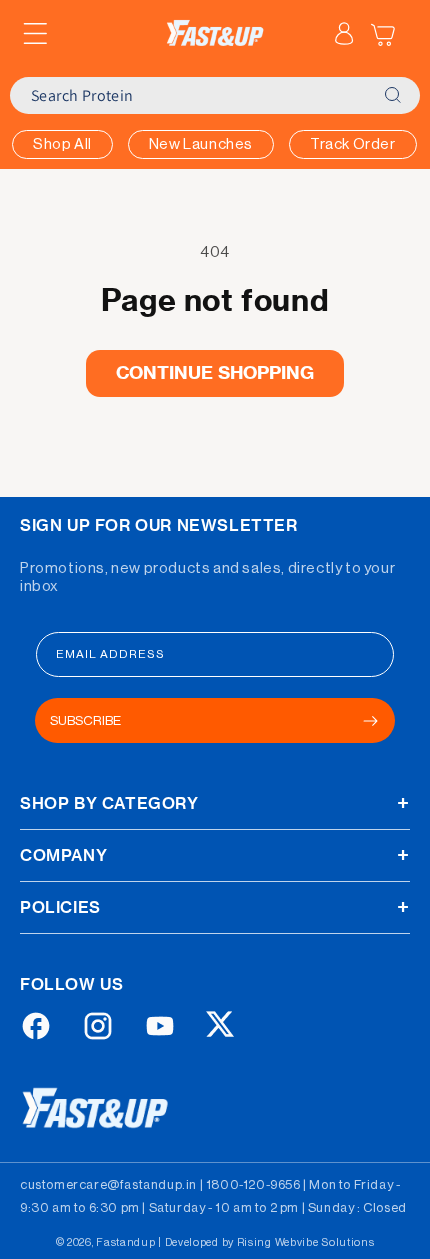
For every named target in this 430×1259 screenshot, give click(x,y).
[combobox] (191, 95)
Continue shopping (215, 372)
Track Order (353, 144)
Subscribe (85, 720)
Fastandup (125, 1242)
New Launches (201, 144)
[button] (35, 34)
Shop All (62, 144)
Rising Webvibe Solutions (306, 1242)
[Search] (392, 95)
